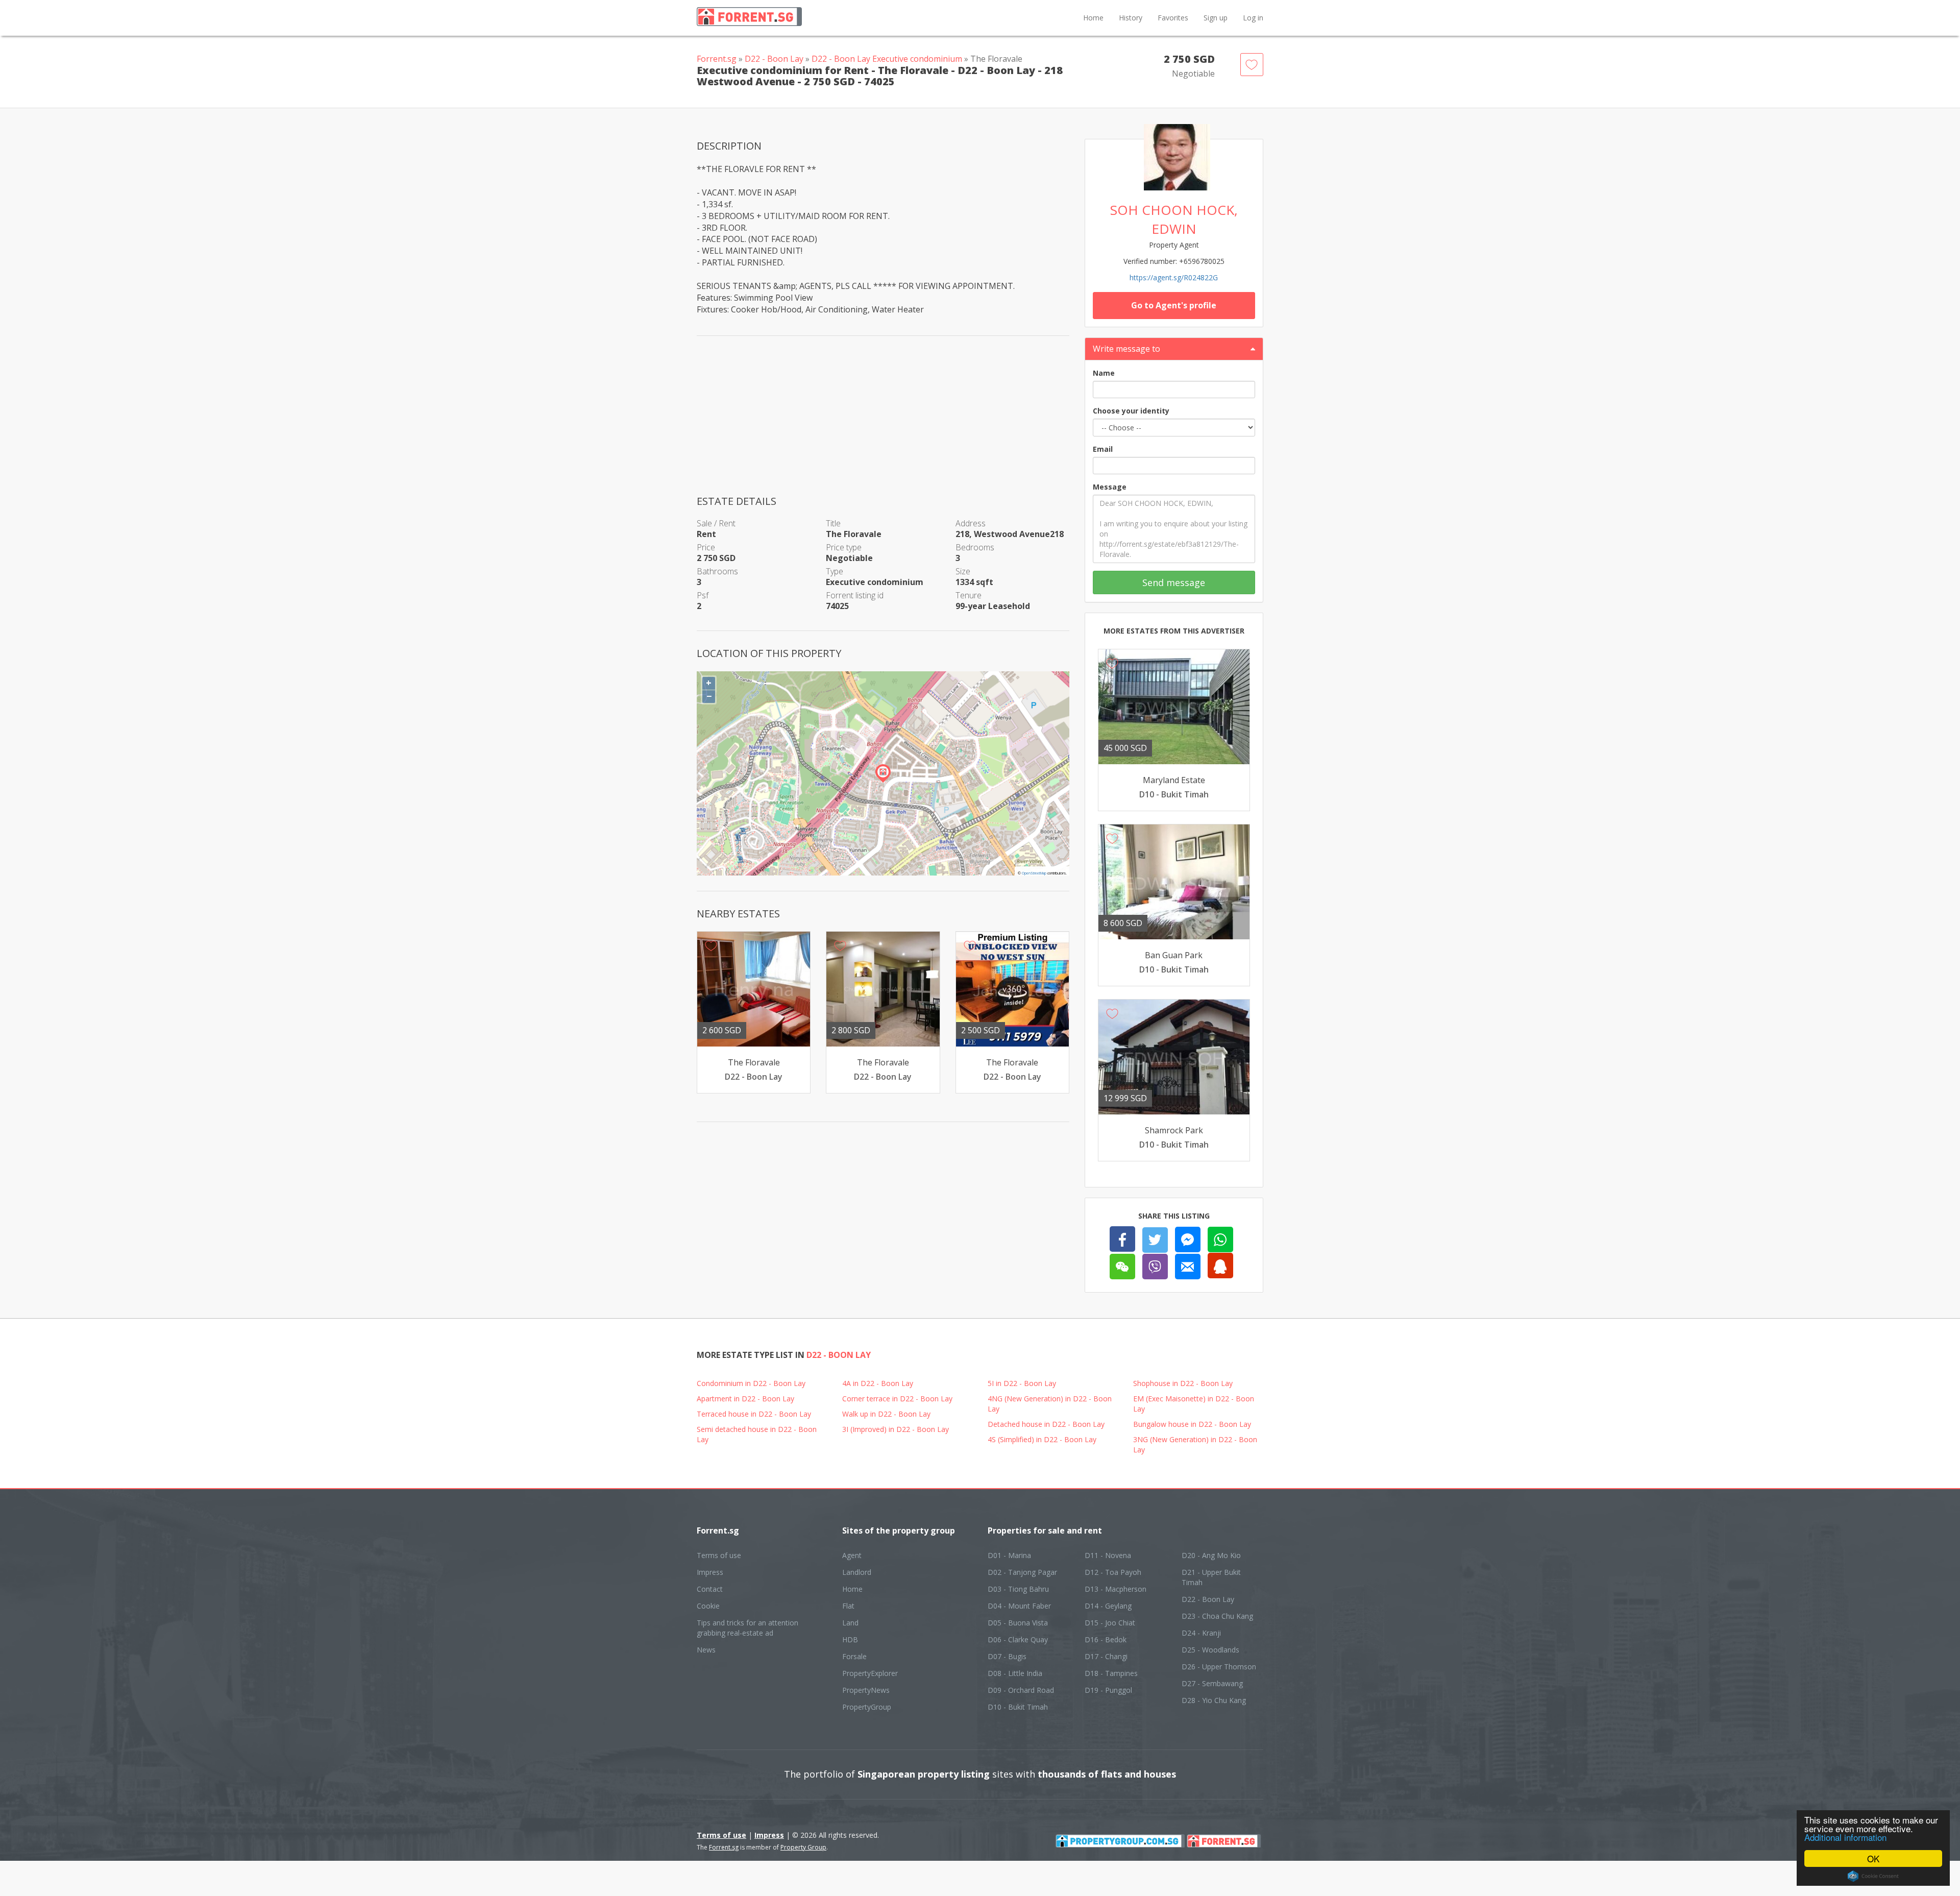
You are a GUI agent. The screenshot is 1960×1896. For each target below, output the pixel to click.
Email (1103, 449)
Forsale (854, 1656)
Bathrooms (717, 571)
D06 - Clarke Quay (1018, 1639)
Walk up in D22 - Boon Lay (886, 1414)
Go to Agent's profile (1174, 305)
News (706, 1650)
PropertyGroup (867, 1707)
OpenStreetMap (1034, 873)
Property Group (803, 1847)
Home (1093, 18)
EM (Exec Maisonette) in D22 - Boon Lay (1194, 1404)
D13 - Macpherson (1116, 1589)
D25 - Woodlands (1210, 1650)
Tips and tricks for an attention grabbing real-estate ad (748, 1628)
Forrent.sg (717, 59)
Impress (710, 1572)
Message (1110, 487)
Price (706, 547)
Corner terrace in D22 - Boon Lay (897, 1399)
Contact (710, 1589)
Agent (852, 1555)
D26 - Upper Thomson (1219, 1667)
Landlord (857, 1572)
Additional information (1845, 1837)
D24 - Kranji (1201, 1633)
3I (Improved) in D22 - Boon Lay (896, 1429)
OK (1873, 1858)
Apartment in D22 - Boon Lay (745, 1399)
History (1131, 18)
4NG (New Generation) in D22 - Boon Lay (1050, 1404)
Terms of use (719, 1555)
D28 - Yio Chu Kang (1214, 1700)
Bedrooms (975, 547)
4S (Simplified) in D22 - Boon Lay (1042, 1439)
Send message (1174, 582)
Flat (848, 1606)
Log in (1253, 18)
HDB (850, 1639)
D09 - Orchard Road (1021, 1690)
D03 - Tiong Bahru (1018, 1589)
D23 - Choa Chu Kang (1217, 1616)
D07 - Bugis (1007, 1656)
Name (1104, 373)
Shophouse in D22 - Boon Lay (1183, 1383)
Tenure (969, 595)
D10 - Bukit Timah (1018, 1707)
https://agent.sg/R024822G (1174, 277)
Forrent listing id (855, 595)
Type (835, 571)
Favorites (1173, 18)
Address (971, 523)
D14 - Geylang (1108, 1606)
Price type (844, 547)
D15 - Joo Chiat (1110, 1623)
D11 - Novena (1108, 1555)
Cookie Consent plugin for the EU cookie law (1873, 1876)
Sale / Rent (716, 523)
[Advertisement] (883, 423)
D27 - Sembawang (1212, 1683)
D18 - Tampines (1111, 1673)
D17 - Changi (1106, 1656)
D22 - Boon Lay (774, 59)
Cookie (708, 1606)
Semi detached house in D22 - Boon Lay (757, 1434)
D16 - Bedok (1106, 1639)
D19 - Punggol (1108, 1690)
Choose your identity (1131, 411)
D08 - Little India (1015, 1673)
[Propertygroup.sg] (1120, 1840)
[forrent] (1224, 1840)
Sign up (1216, 18)
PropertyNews (866, 1690)
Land (850, 1623)
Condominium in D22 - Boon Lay (751, 1383)
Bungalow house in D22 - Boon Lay (1192, 1424)
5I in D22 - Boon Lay (1022, 1383)
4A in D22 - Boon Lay (878, 1383)
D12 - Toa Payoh (1113, 1572)
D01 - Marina (1009, 1555)
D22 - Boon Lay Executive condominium (887, 59)
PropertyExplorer (870, 1673)
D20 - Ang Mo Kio (1211, 1555)
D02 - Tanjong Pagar (1022, 1572)
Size (963, 571)
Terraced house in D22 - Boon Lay (754, 1414)
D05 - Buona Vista (1018, 1623)
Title (833, 523)
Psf (703, 595)
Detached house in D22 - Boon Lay (1046, 1424)
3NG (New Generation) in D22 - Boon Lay (1195, 1444)
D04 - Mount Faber (1019, 1606)
